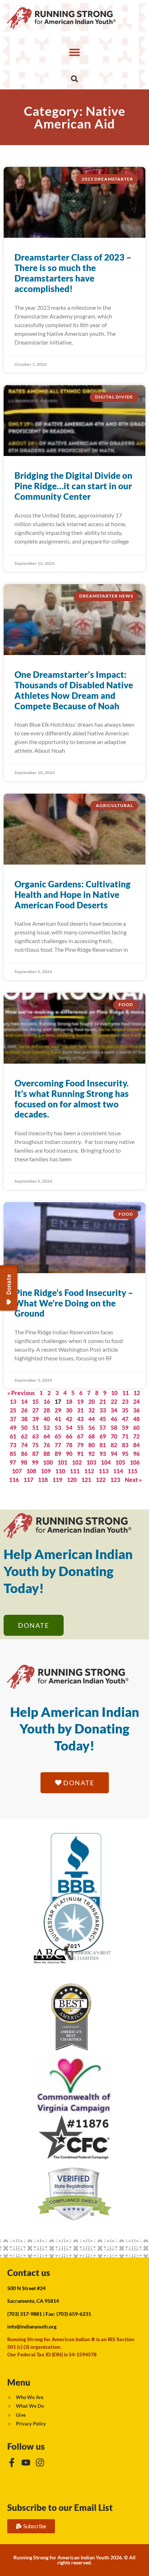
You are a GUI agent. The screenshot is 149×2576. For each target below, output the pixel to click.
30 (69, 1410)
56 (91, 1428)
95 (125, 1454)
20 (91, 1401)
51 (35, 1428)
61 (13, 1436)
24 (136, 1401)
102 (77, 1462)
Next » (133, 1480)
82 (114, 1445)
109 (46, 1471)
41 (58, 1419)
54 (69, 1428)
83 (125, 1445)
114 (118, 1471)
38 (24, 1419)
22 (114, 1401)
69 (103, 1436)
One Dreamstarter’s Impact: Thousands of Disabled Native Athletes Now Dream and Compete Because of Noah (74, 690)
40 (47, 1419)
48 (136, 1419)
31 (80, 1410)
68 (91, 1436)
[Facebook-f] (12, 2463)
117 (28, 1480)
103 (91, 1462)
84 (136, 1445)
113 (104, 1471)
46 (114, 1419)
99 (35, 1462)
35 (125, 1410)
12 (137, 1393)
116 (14, 1480)
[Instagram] (40, 2463)
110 (60, 1471)
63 (35, 1436)
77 (58, 1445)
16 (47, 1401)
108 (31, 1471)
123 (115, 1480)
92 (91, 1454)
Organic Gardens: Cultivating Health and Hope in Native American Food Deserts (73, 894)
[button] (74, 52)
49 (13, 1428)
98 (24, 1462)
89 (58, 1454)
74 (24, 1445)
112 (89, 1471)
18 (69, 1401)
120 (72, 1480)
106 (135, 1462)
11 (125, 1393)
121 (86, 1480)
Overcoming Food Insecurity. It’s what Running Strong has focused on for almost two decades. (72, 1099)
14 (24, 1401)
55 (80, 1428)
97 (13, 1462)
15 (35, 1401)
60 (136, 1428)
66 (69, 1436)
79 (80, 1445)
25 (13, 1410)
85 (13, 1454)
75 (35, 1445)
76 (47, 1445)
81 (103, 1445)
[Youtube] (26, 2463)
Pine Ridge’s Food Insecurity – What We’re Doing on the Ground (74, 1303)
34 (114, 1410)
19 (80, 1401)
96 (136, 1454)
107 (17, 1471)
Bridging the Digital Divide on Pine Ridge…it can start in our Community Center (73, 486)
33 (103, 1410)
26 (24, 1410)
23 (125, 1401)
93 (103, 1454)
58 (114, 1428)
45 (103, 1419)
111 (75, 1471)
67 (80, 1436)
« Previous (21, 1393)
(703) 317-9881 (25, 2314)
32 (91, 1410)
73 (13, 1445)
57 (103, 1428)
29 (58, 1410)
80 (91, 1445)
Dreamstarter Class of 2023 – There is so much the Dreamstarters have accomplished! (73, 273)
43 (80, 1419)
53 (58, 1428)
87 (35, 1454)
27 (35, 1410)
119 (57, 1480)
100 (48, 1462)
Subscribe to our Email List (60, 2507)
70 (114, 1436)
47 (125, 1419)
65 (58, 1436)
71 (125, 1436)
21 (103, 1401)
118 (43, 1480)
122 (101, 1480)
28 (47, 1410)
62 (24, 1436)
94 (114, 1454)
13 (13, 1401)
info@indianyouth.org (32, 2326)
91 (80, 1454)
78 (69, 1445)
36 (136, 1410)
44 (91, 1419)
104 (106, 1462)
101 (62, 1462)
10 (114, 1393)
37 (13, 1419)
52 (47, 1428)
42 (69, 1419)
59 (125, 1428)
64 (47, 1436)
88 (47, 1454)
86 (24, 1454)
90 (69, 1454)
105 (120, 1462)
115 (133, 1471)
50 (24, 1428)
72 (136, 1436)
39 (35, 1419)
